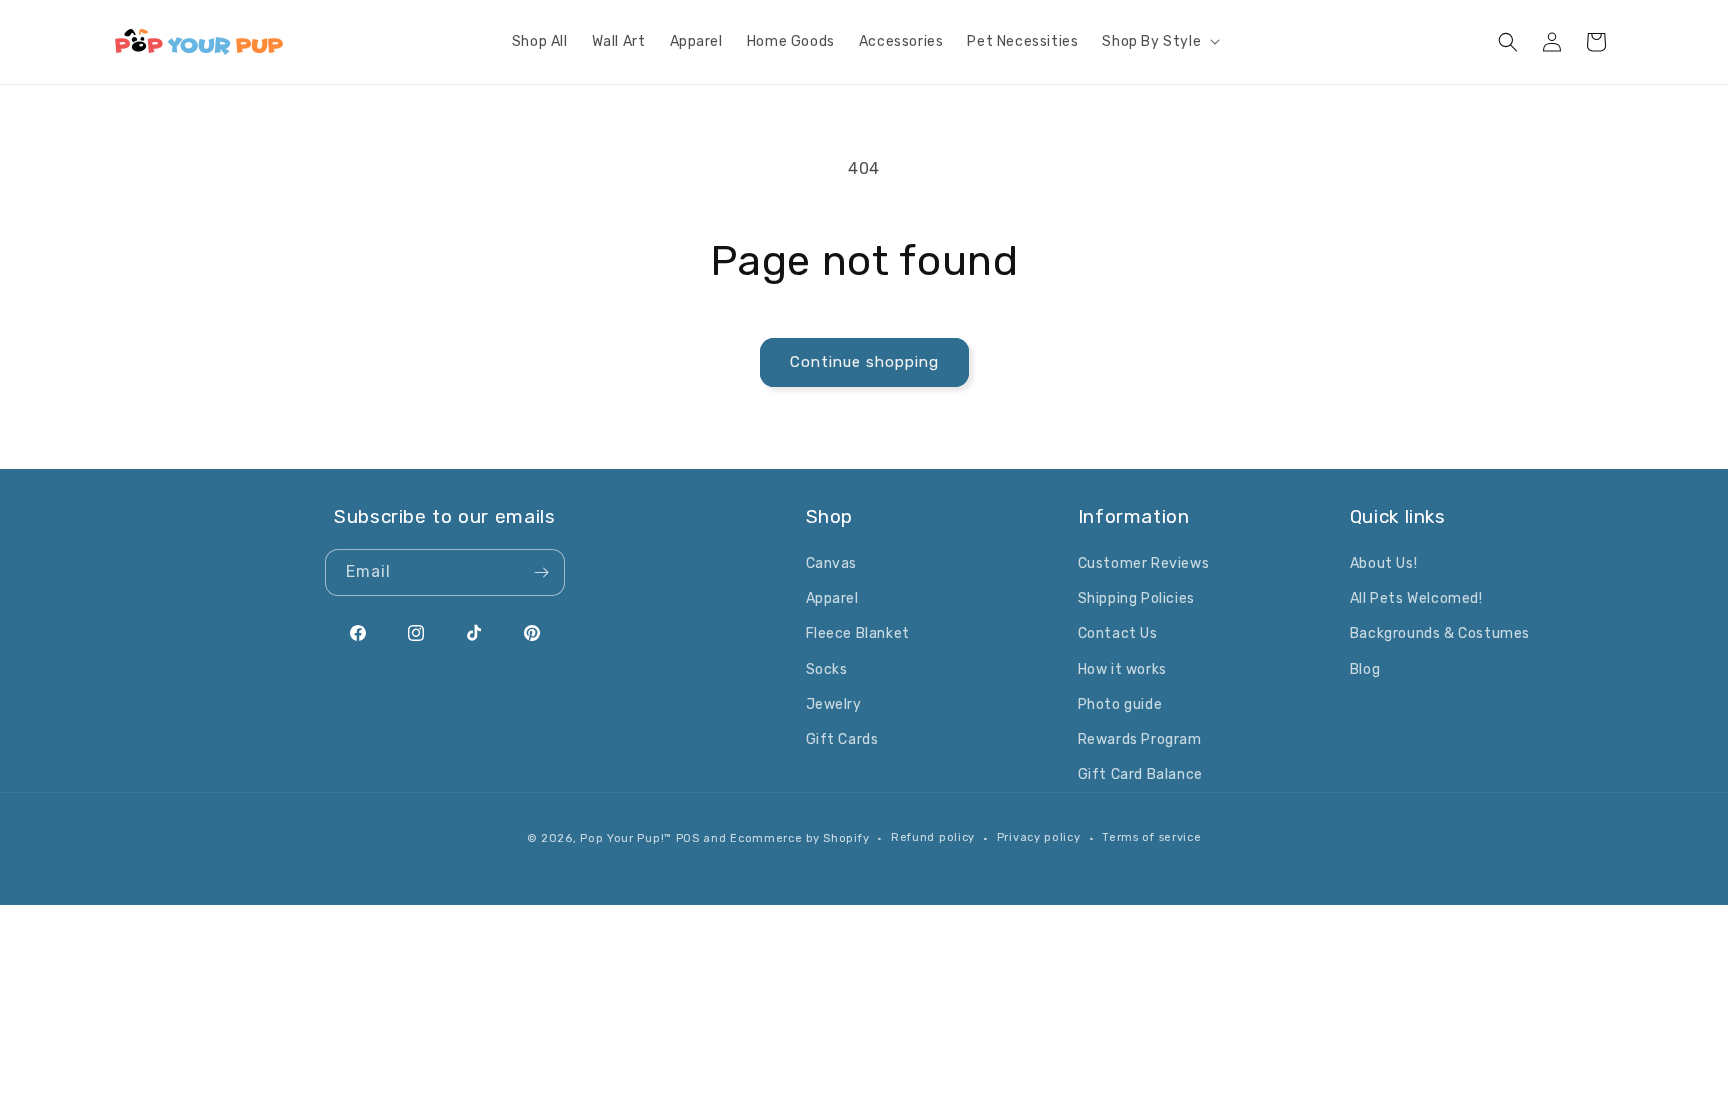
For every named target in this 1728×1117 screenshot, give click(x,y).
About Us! (1383, 563)
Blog (1365, 669)
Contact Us (1118, 633)
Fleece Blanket (858, 633)
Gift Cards (842, 739)
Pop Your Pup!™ (626, 838)
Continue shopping (864, 362)
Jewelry (834, 704)
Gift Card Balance (1140, 774)
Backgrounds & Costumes (1440, 633)
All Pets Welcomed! (1416, 598)
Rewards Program (1140, 739)
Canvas (832, 563)
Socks (827, 669)
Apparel (832, 598)
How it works (1122, 669)
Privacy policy (1039, 837)
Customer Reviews (1144, 563)
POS (688, 838)
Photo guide (1120, 704)
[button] (1159, 42)
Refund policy (933, 837)
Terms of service (1151, 837)
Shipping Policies (1136, 598)
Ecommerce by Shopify (799, 838)
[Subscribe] (542, 572)
